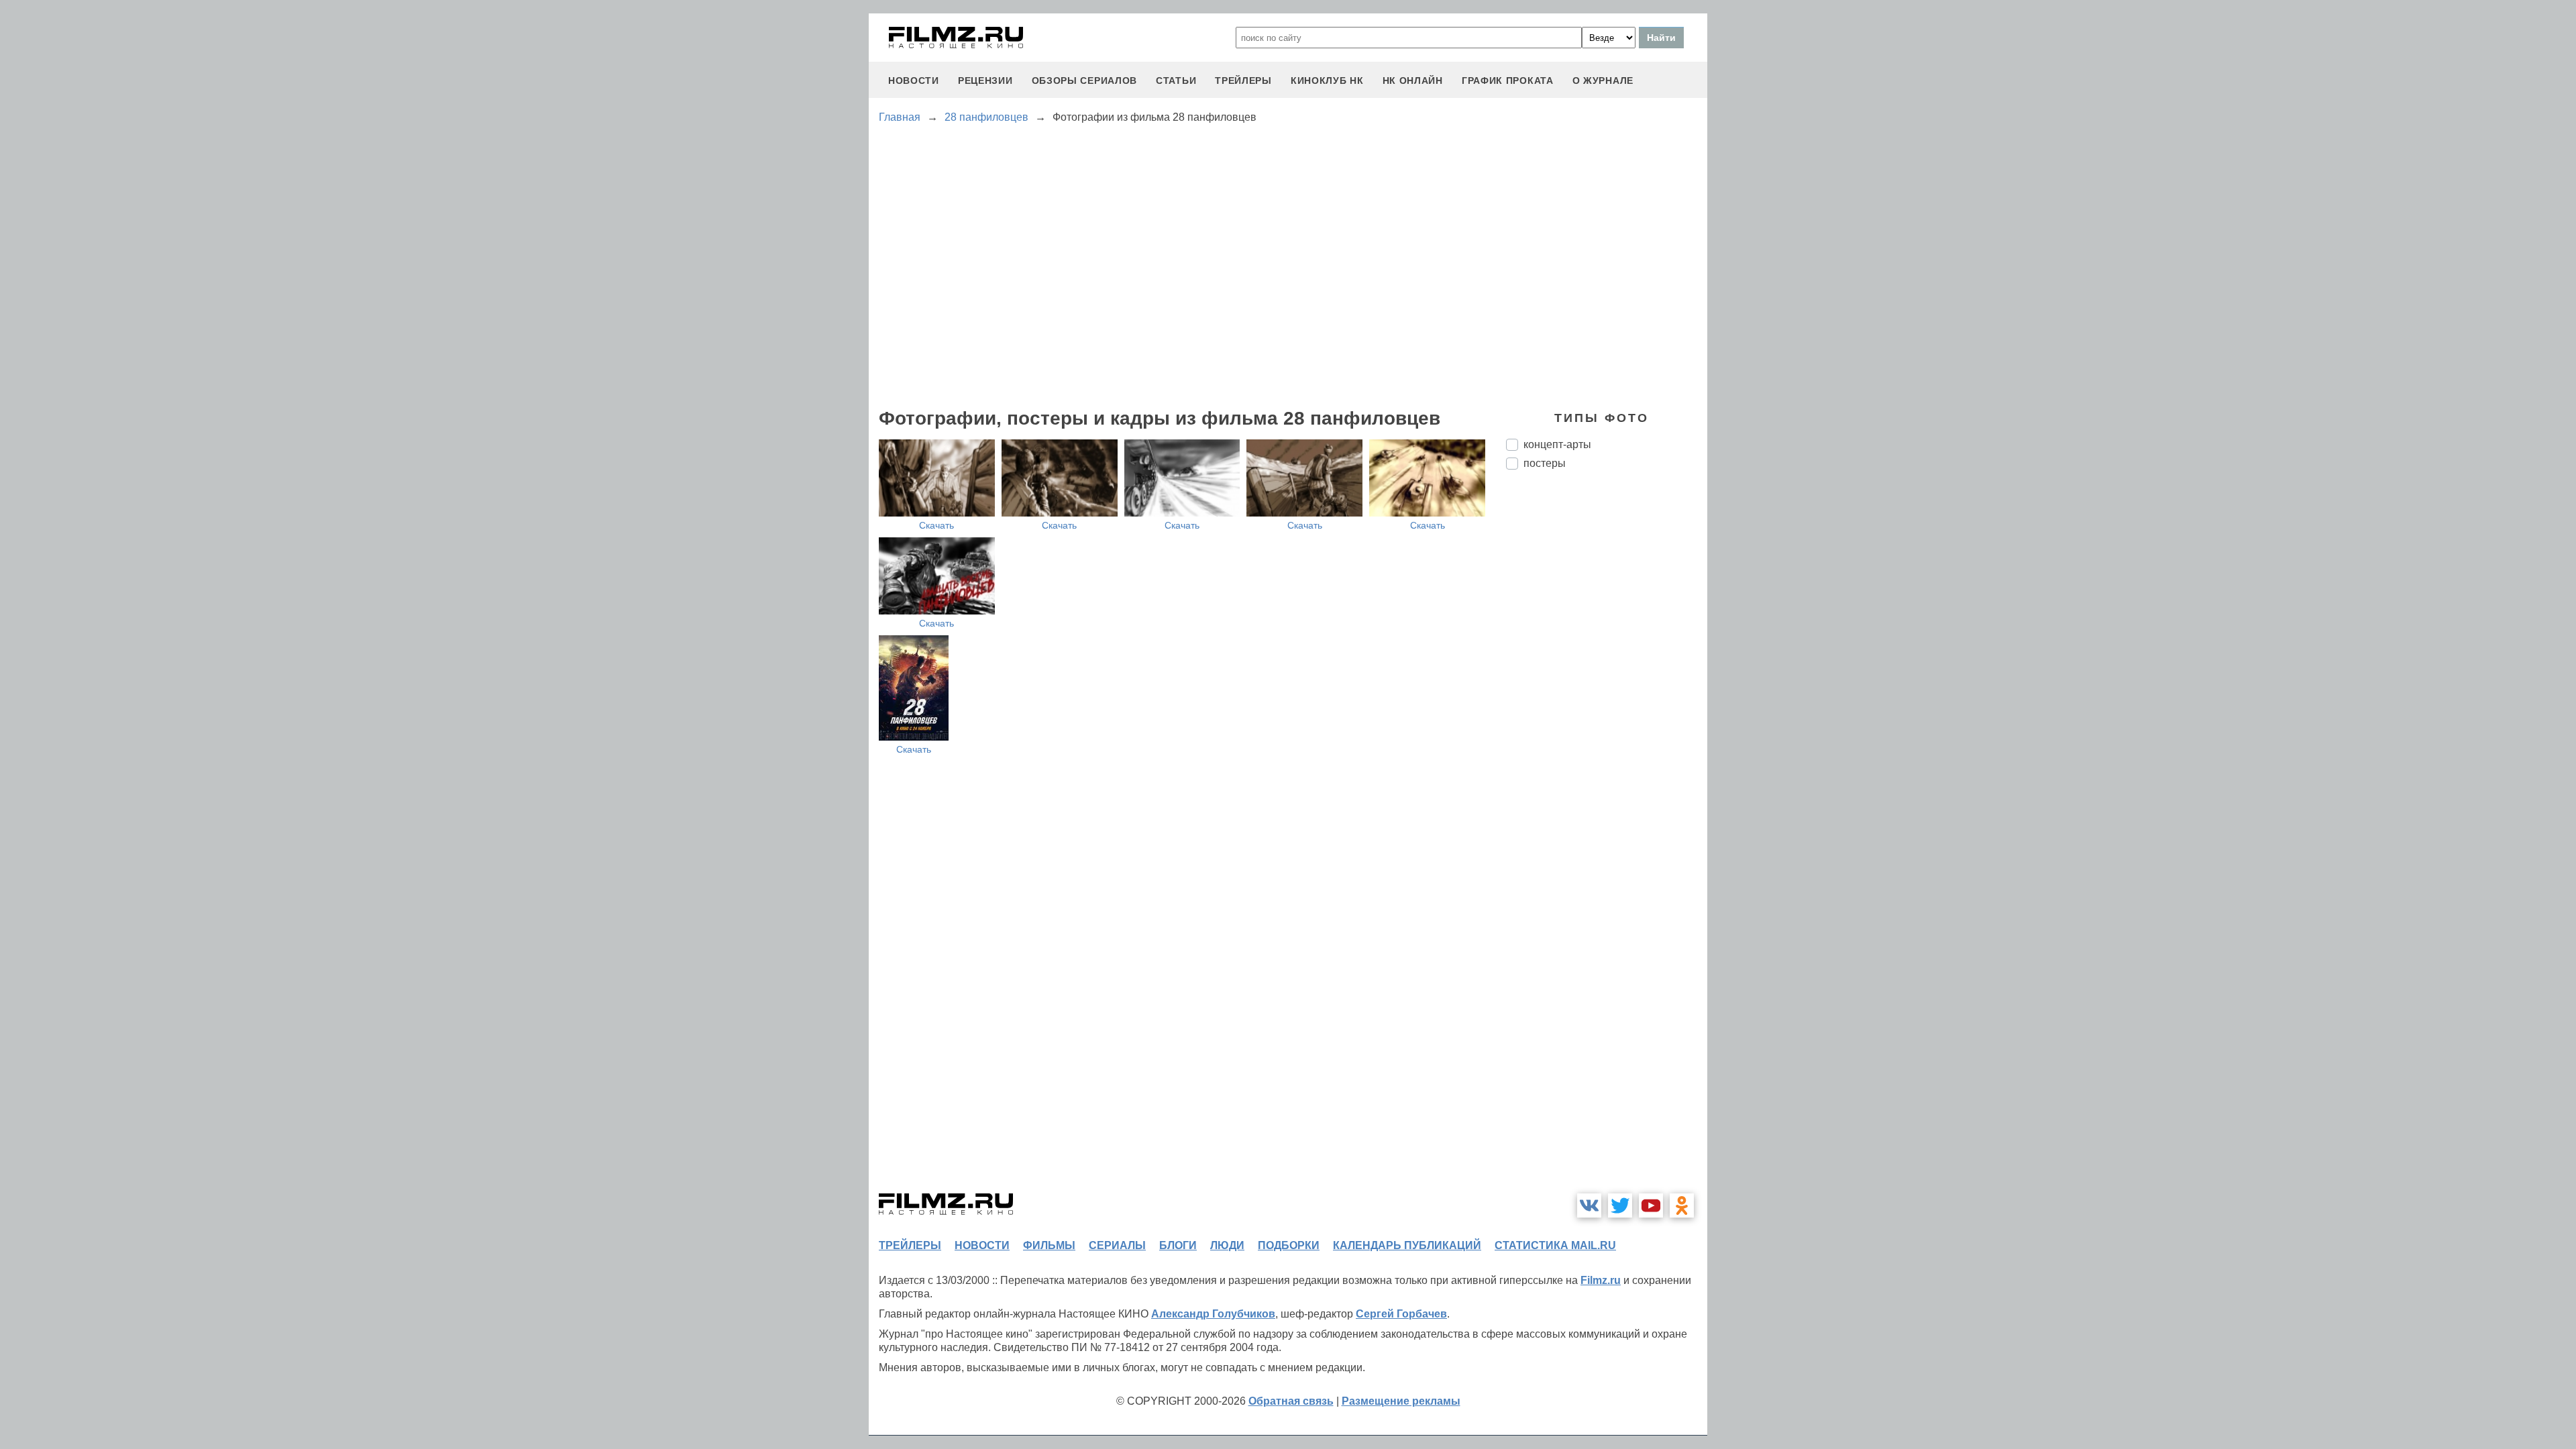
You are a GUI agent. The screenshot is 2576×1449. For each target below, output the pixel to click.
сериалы (1117, 1245)
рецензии (985, 80)
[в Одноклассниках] (1682, 1205)
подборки (1289, 1245)
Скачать (936, 525)
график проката (1508, 80)
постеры (1545, 463)
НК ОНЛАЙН (1413, 80)
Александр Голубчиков (1213, 1314)
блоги (1178, 1245)
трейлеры (1243, 80)
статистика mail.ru (1555, 1245)
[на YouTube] (1651, 1205)
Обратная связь (1291, 1401)
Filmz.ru (1601, 1280)
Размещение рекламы (1401, 1401)
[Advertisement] (1607, 704)
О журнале (1603, 80)
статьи (1176, 80)
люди (1227, 1245)
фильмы (1049, 1245)
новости (914, 80)
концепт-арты (1557, 444)
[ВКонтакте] (1589, 1205)
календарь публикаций (1407, 1245)
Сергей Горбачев (1401, 1314)
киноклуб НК (1327, 80)
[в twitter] (1620, 1205)
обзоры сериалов (1085, 80)
